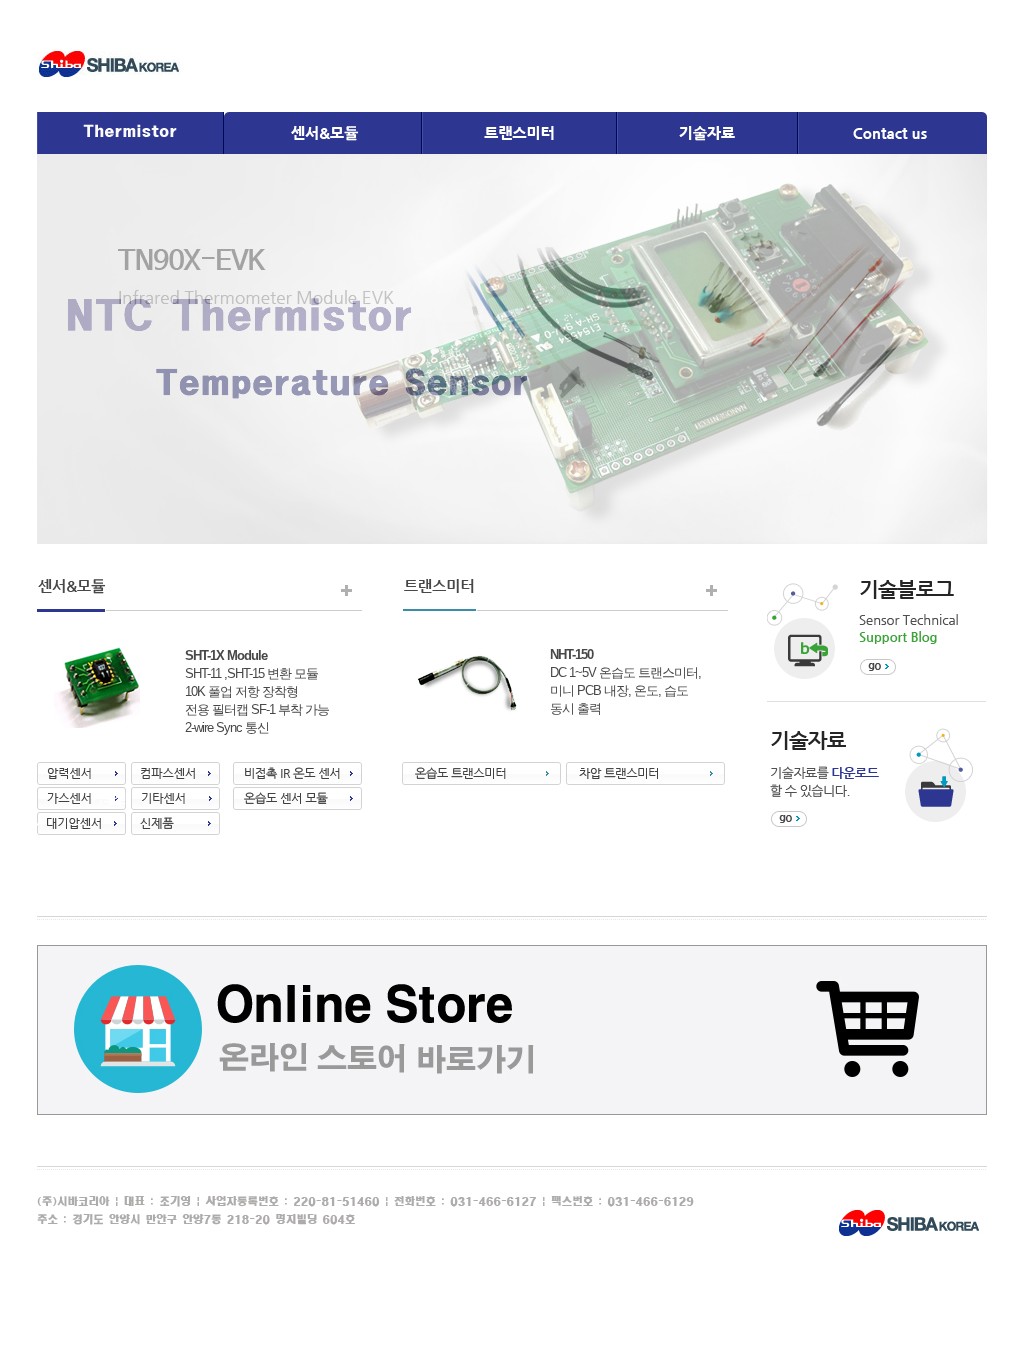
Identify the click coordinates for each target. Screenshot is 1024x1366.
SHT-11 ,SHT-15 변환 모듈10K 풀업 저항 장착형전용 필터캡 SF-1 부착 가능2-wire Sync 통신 (257, 691)
